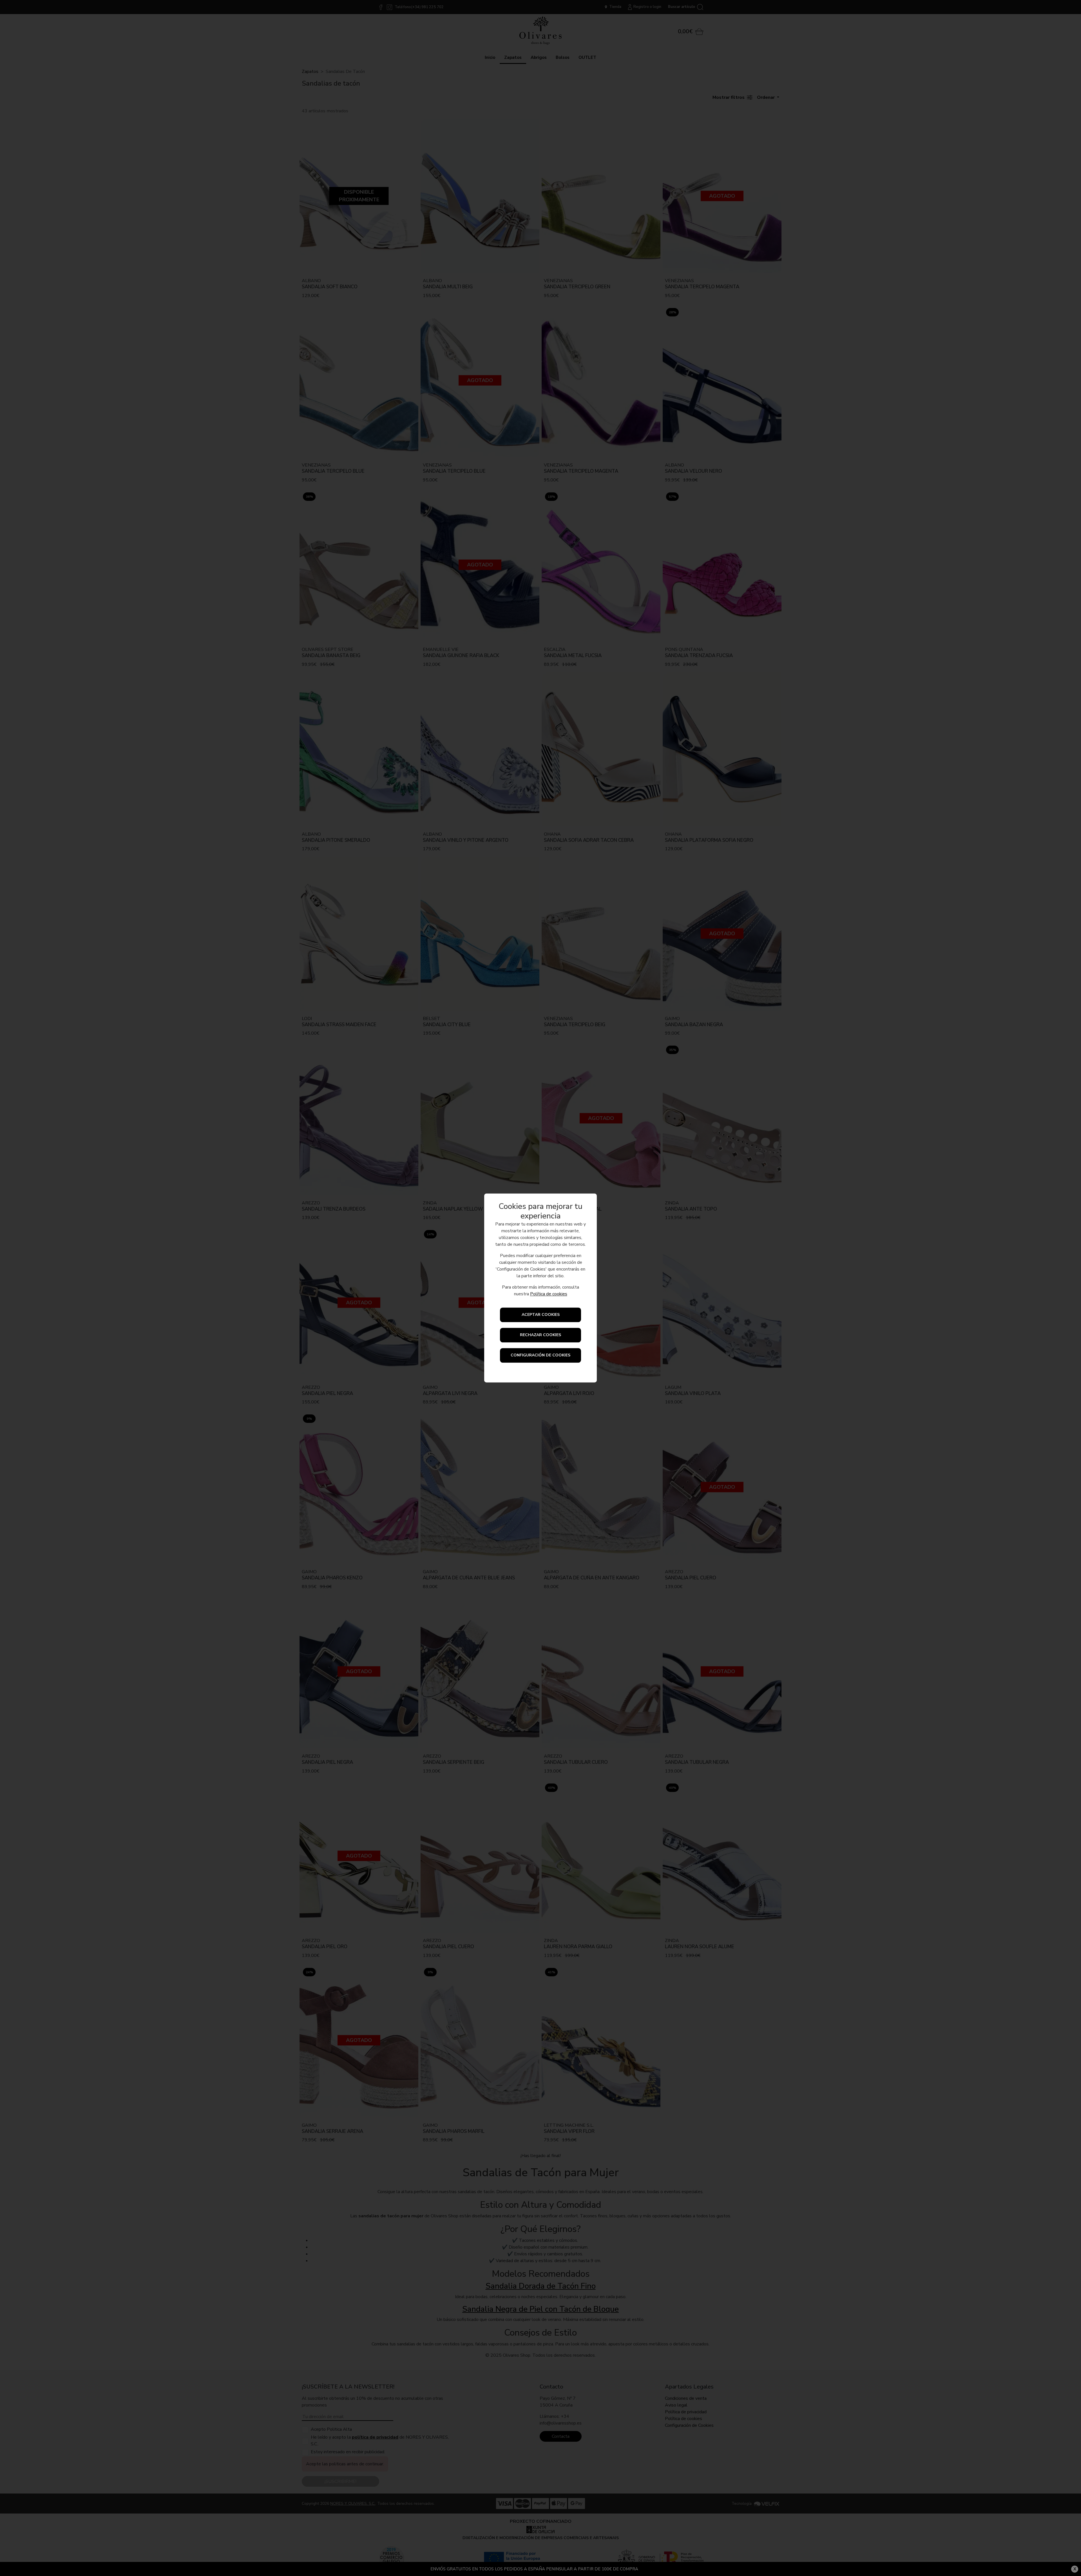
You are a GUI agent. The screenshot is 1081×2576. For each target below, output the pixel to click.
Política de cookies (549, 1294)
